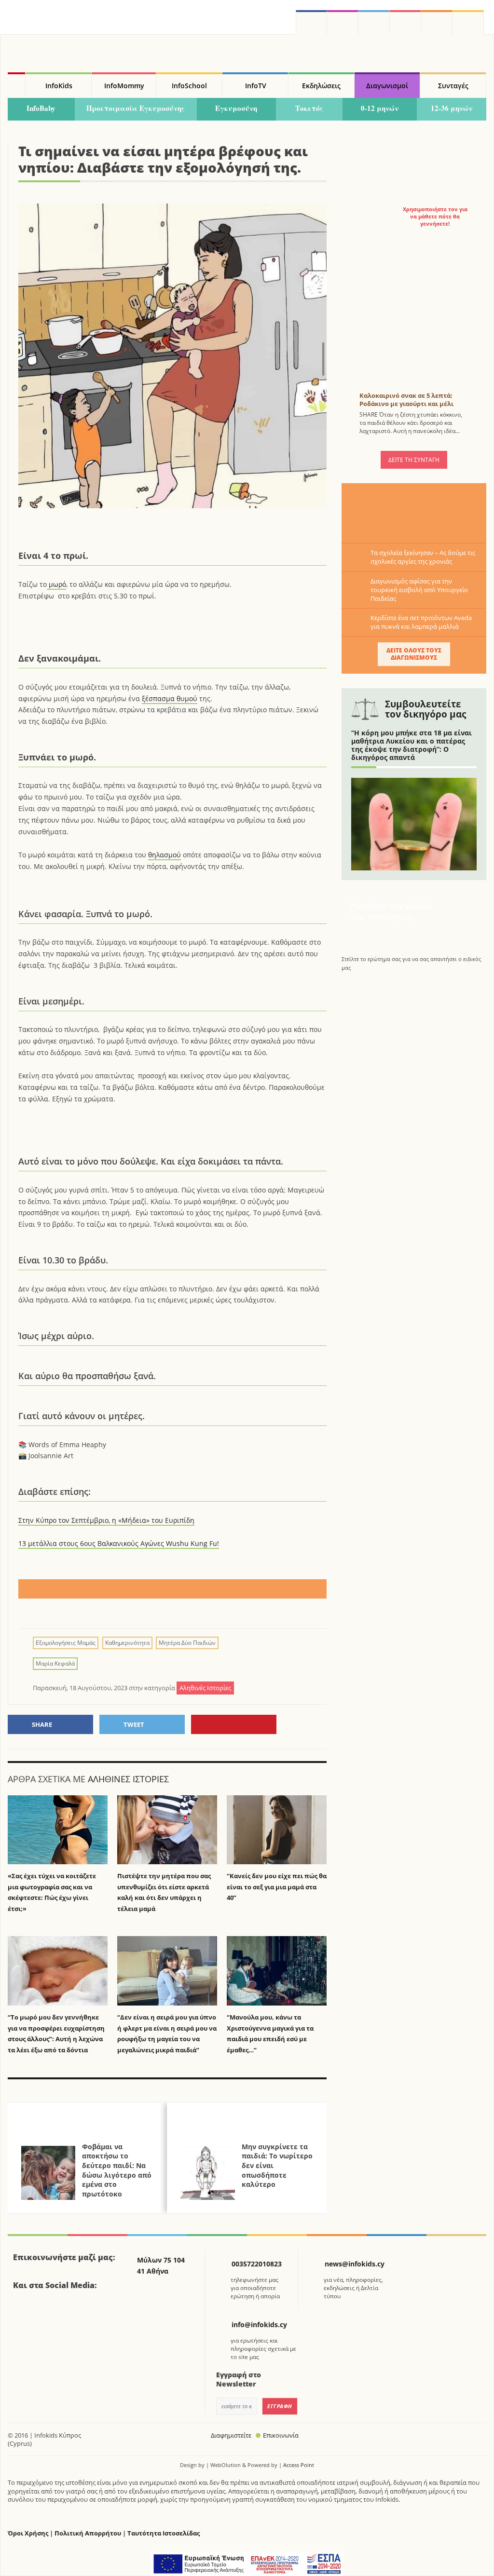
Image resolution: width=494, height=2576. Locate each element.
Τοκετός (309, 108)
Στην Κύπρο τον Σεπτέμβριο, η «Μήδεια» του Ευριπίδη (106, 1520)
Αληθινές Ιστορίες (128, 1779)
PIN (234, 1724)
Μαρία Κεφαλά (55, 1663)
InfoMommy (124, 86)
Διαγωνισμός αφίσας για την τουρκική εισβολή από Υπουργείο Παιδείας (419, 590)
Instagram (343, 22)
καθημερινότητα (127, 1643)
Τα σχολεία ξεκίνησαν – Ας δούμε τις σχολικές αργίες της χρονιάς (423, 557)
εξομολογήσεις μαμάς (66, 1643)
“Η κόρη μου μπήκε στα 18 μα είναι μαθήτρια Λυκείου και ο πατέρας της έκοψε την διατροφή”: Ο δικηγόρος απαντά (412, 745)
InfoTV (256, 86)
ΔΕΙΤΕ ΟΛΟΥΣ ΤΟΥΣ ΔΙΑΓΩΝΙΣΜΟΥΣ (414, 654)
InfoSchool (189, 86)
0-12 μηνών (380, 108)
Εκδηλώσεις (321, 86)
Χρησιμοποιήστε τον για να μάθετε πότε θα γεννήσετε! (435, 217)
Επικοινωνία (281, 2435)
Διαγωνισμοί (387, 86)
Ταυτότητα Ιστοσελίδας (164, 2533)
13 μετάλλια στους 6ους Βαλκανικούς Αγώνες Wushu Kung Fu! (119, 1543)
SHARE (42, 1724)
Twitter (374, 22)
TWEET (134, 1724)
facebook (311, 22)
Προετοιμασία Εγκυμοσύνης (136, 108)
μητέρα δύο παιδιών (187, 1643)
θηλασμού (165, 855)
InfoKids (59, 86)
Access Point (299, 2465)
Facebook (24, 2312)
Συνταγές (453, 86)
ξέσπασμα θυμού (170, 698)
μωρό (56, 584)
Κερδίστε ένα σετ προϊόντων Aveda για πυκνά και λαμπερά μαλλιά (421, 622)
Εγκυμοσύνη (236, 108)
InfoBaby (41, 108)
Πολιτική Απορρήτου (88, 2533)
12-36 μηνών (452, 108)
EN (405, 22)
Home (16, 85)
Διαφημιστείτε (231, 2435)
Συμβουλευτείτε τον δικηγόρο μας (425, 709)
